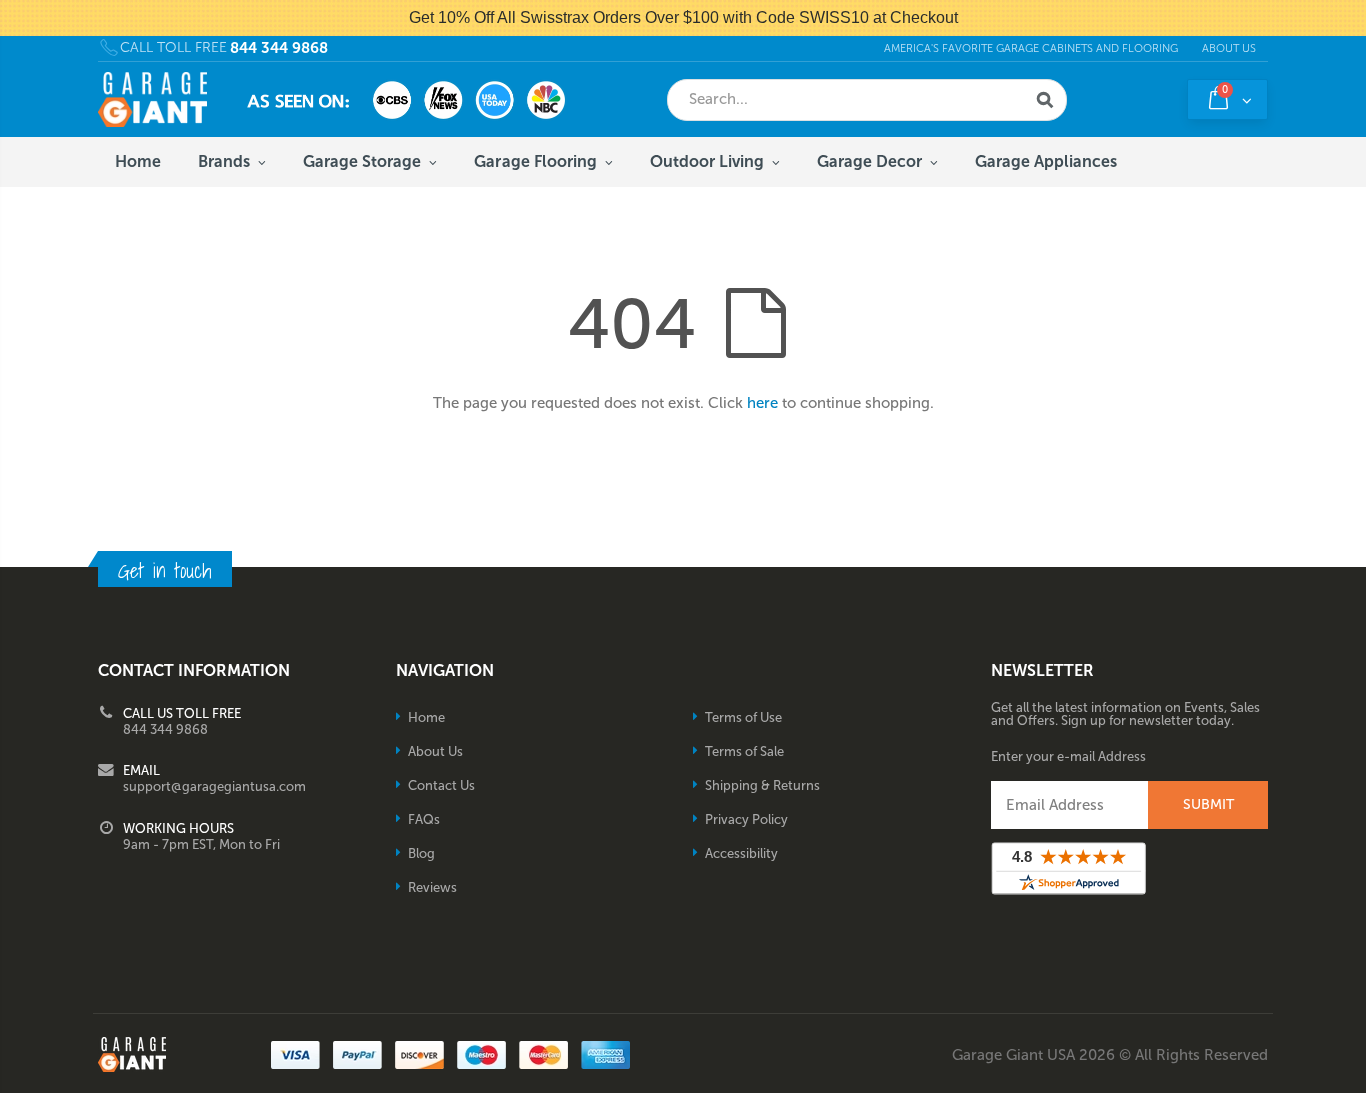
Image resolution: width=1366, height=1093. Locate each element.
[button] (1365, 1086)
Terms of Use (743, 717)
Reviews (432, 887)
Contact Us (441, 785)
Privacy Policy (746, 819)
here (762, 403)
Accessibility (741, 853)
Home (426, 717)
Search (1045, 100)
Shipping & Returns (762, 785)
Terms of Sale (744, 751)
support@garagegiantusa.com (214, 786)
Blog (421, 853)
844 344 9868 (279, 48)
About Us (1229, 48)
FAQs (424, 819)
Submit (1208, 804)
